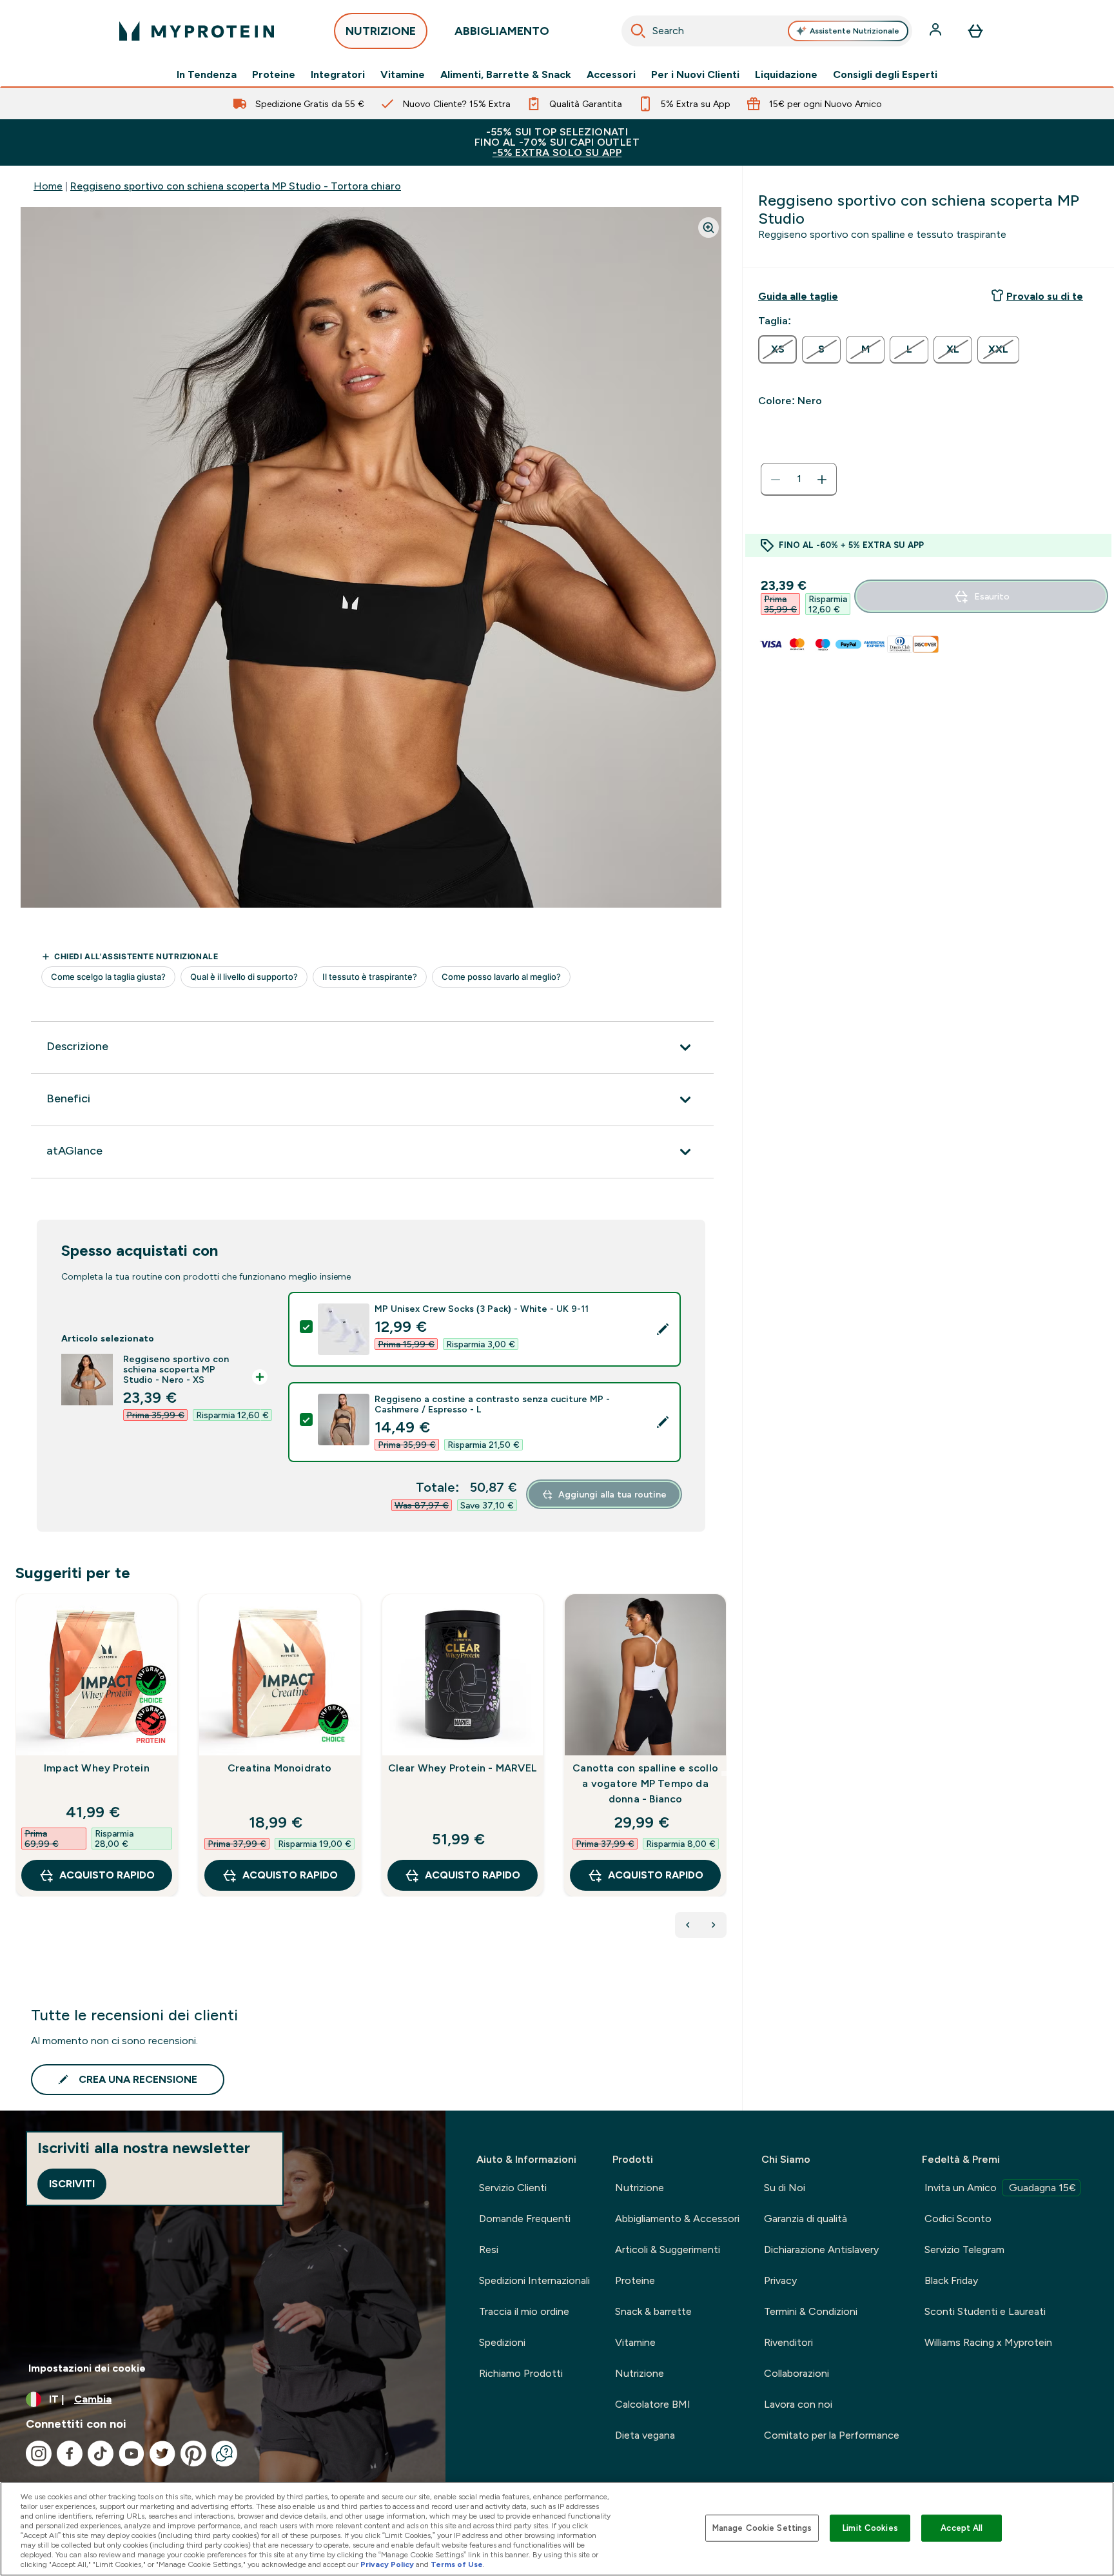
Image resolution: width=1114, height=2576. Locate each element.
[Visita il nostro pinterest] (193, 2454)
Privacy (780, 2280)
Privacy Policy (387, 2564)
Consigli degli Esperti (885, 75)
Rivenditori (788, 2342)
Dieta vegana (645, 2435)
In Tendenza (207, 75)
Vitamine (403, 75)
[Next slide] (724, 1773)
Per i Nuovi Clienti (695, 75)
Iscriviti (72, 2184)
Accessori (611, 75)
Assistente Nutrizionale (855, 31)
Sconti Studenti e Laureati (985, 2311)
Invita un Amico (1000, 2188)
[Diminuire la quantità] (776, 480)
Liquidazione (786, 75)
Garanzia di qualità (806, 2219)
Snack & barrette (653, 2311)
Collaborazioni (796, 2373)
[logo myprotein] (197, 31)
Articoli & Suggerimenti (668, 2249)
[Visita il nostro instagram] (39, 2454)
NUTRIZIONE (381, 31)
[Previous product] (688, 1925)
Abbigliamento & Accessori (677, 2219)
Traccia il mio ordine (524, 2311)
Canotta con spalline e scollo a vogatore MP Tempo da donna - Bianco (645, 1783)
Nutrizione (640, 2188)
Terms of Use (457, 2564)
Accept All (962, 2528)
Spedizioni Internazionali (534, 2280)
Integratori (338, 75)
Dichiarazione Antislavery (821, 2249)
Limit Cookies (870, 2528)
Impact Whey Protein (97, 1768)
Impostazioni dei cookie (87, 2368)
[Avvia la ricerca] (638, 31)
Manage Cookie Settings (762, 2528)
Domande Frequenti (525, 2219)
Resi (489, 2249)
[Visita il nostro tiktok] (101, 2454)
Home (48, 186)
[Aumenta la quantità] (822, 480)
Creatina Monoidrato (280, 1768)
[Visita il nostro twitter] (162, 2454)
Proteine (274, 75)
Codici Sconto (958, 2219)
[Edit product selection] (663, 1329)
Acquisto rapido (107, 1875)
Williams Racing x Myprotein (988, 2342)
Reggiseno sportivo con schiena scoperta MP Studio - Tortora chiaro (236, 186)
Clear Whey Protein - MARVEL (463, 1768)
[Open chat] (224, 2454)
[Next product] (714, 1925)
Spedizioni (502, 2342)
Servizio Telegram (964, 2249)
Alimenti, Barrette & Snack (506, 75)
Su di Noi (785, 2188)
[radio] (777, 349)
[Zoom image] (708, 228)
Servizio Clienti (513, 2188)
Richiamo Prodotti (521, 2373)
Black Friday (951, 2280)
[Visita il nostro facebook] (70, 2454)
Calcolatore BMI (653, 2404)
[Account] (937, 31)
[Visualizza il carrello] (975, 31)
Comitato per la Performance (832, 2435)
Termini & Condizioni (811, 2311)
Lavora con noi (798, 2404)
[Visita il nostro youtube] (132, 2454)
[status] (799, 480)
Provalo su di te (1045, 296)
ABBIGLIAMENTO (502, 31)
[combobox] (767, 31)
